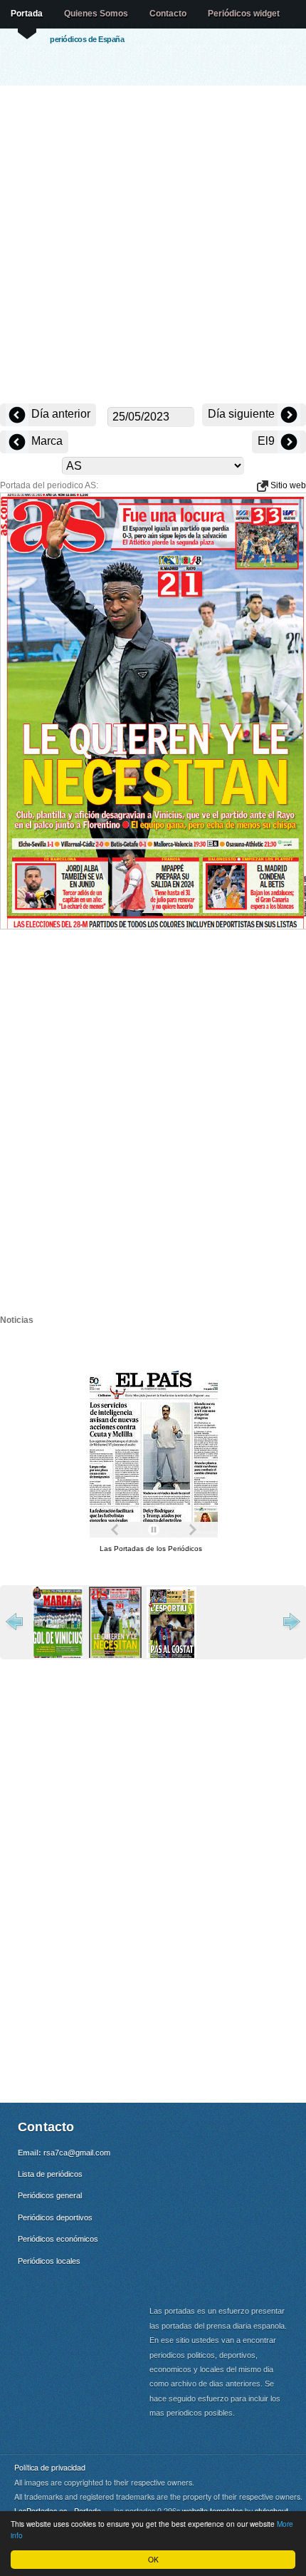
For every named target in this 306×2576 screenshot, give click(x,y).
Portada (27, 14)
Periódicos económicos (58, 2239)
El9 (268, 441)
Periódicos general (50, 2195)
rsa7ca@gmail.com (77, 2153)
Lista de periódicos (50, 2174)
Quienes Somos (96, 14)
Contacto (168, 14)
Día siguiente (243, 414)
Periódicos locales (49, 2261)
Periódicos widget (244, 14)
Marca (46, 441)
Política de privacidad (50, 2467)
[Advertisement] (153, 246)
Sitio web (287, 485)
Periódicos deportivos (55, 2217)
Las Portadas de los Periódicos (151, 1549)
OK (153, 2559)
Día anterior (59, 414)
